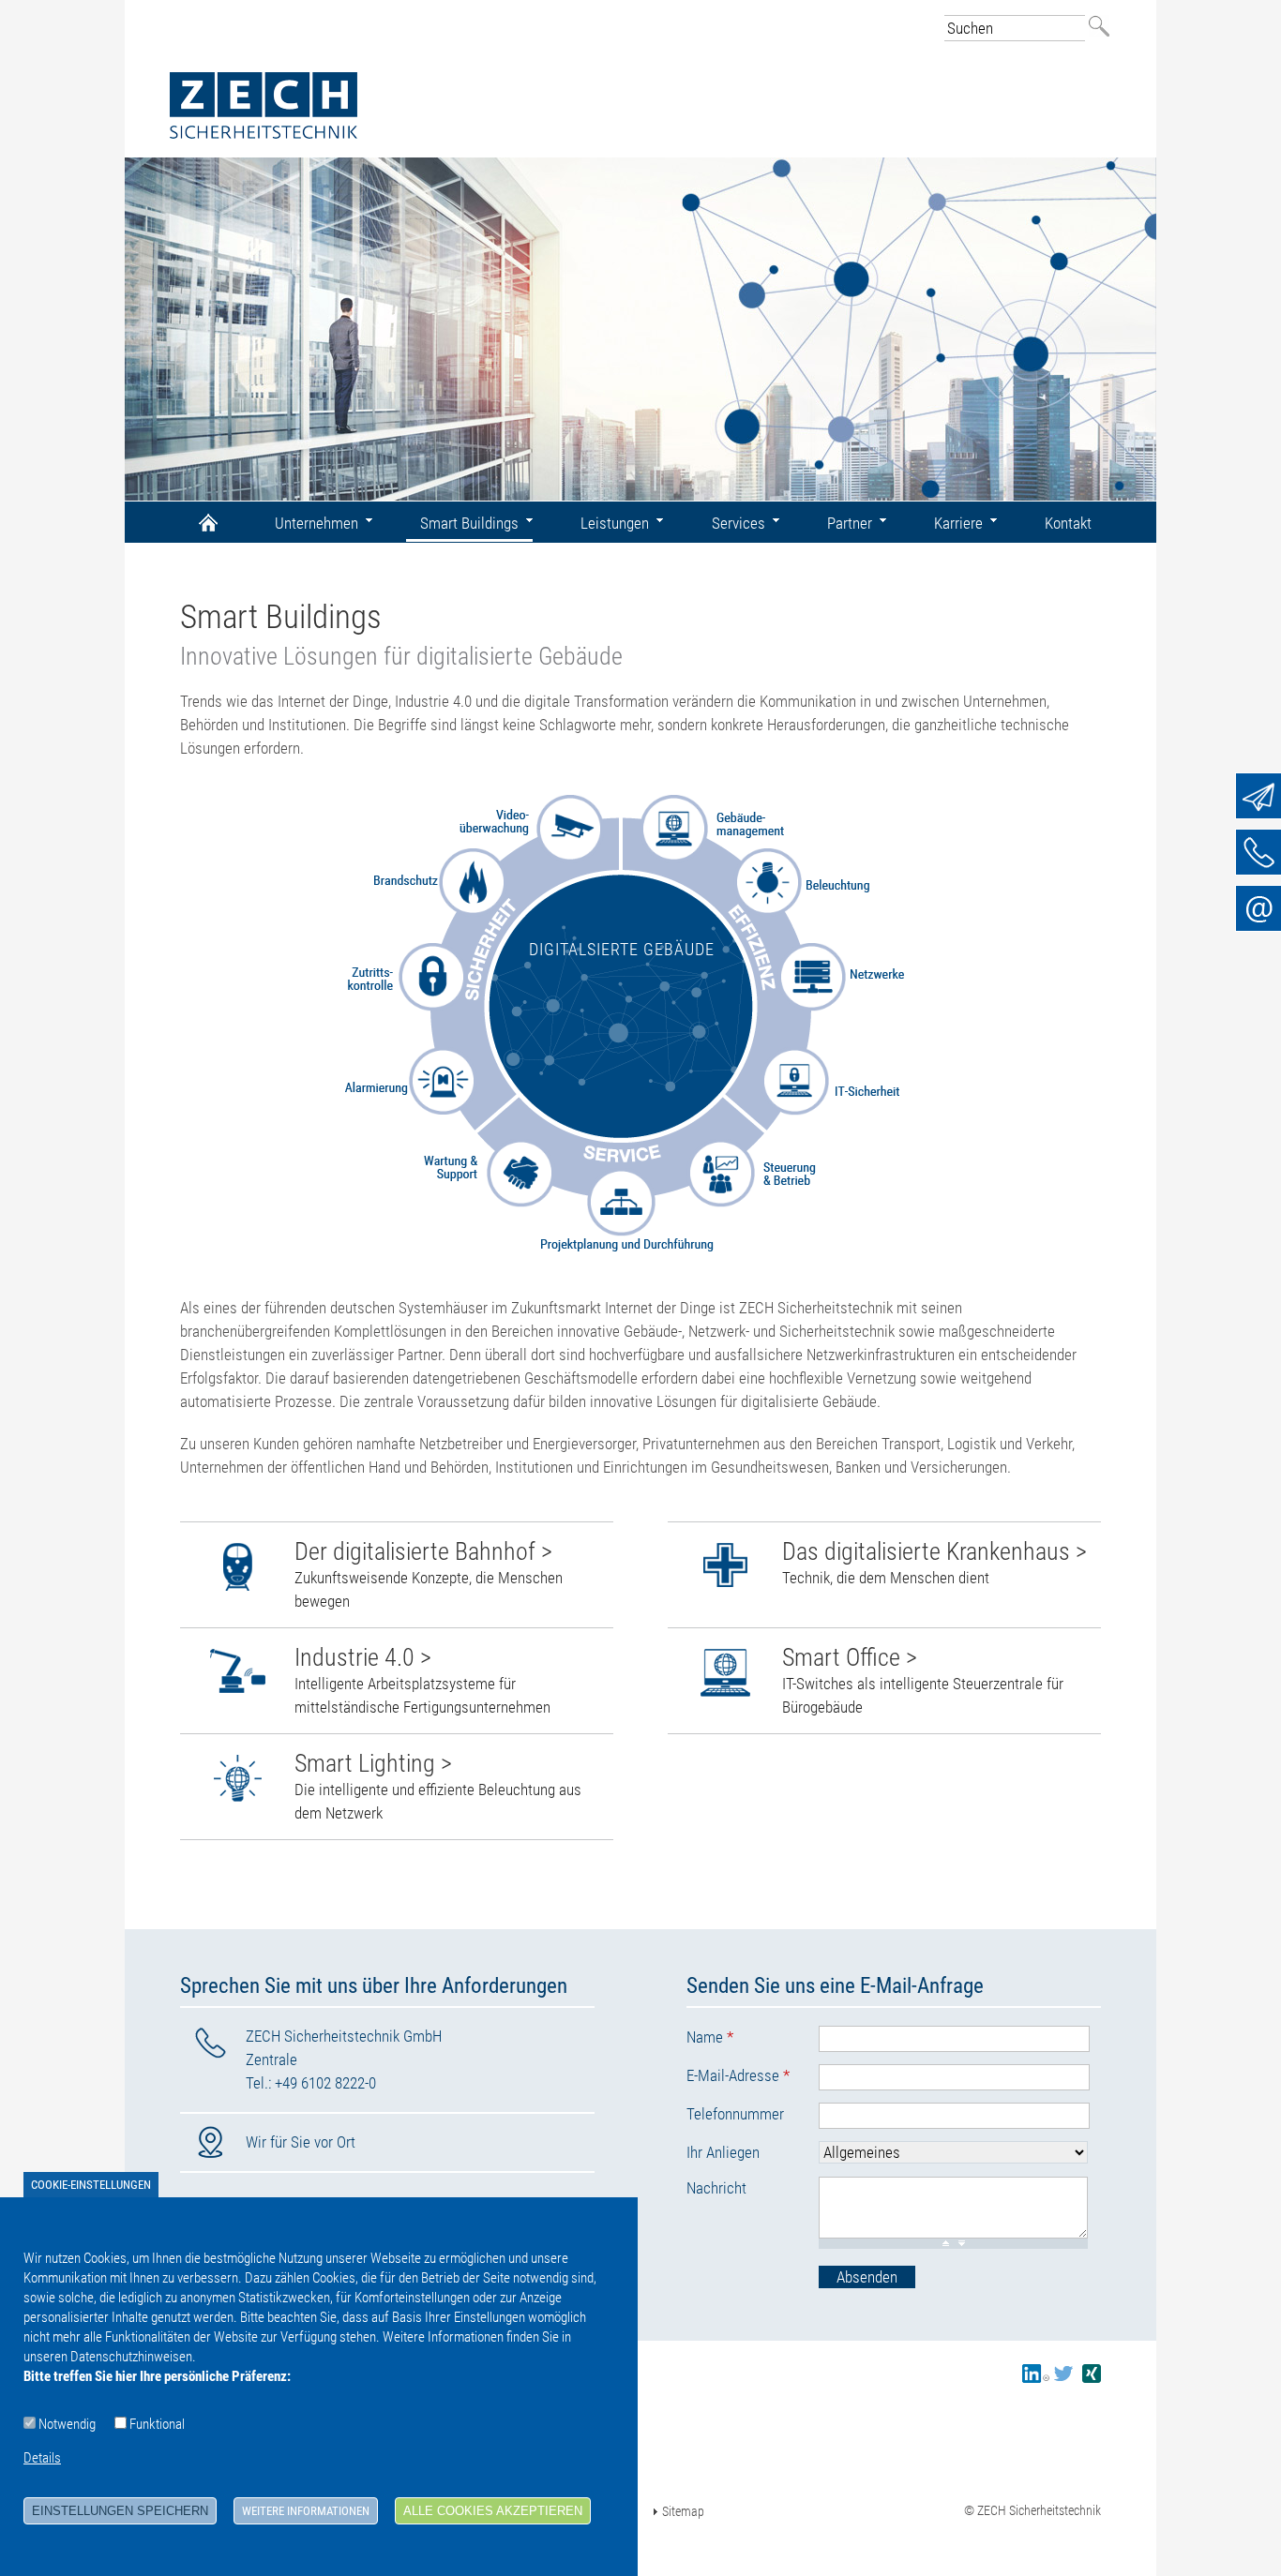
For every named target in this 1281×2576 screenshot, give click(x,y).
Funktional (157, 2424)
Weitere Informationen (306, 2511)
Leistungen (615, 523)
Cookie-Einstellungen (91, 2185)
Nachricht (716, 2188)
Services (738, 523)
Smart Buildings (469, 523)
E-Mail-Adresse (738, 2075)
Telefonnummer (735, 2114)
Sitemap (683, 2511)
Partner (850, 523)
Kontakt (1068, 523)
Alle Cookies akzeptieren (493, 2511)
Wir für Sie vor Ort (301, 2142)
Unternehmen (316, 523)
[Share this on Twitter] (1063, 2378)
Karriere (958, 523)
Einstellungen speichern (120, 2511)
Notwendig (67, 2424)
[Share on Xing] (1092, 2378)
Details (42, 2458)
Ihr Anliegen (723, 2152)
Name (710, 2037)
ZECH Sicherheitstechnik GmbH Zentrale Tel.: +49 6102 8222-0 (344, 2059)
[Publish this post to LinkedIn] (1036, 2378)
